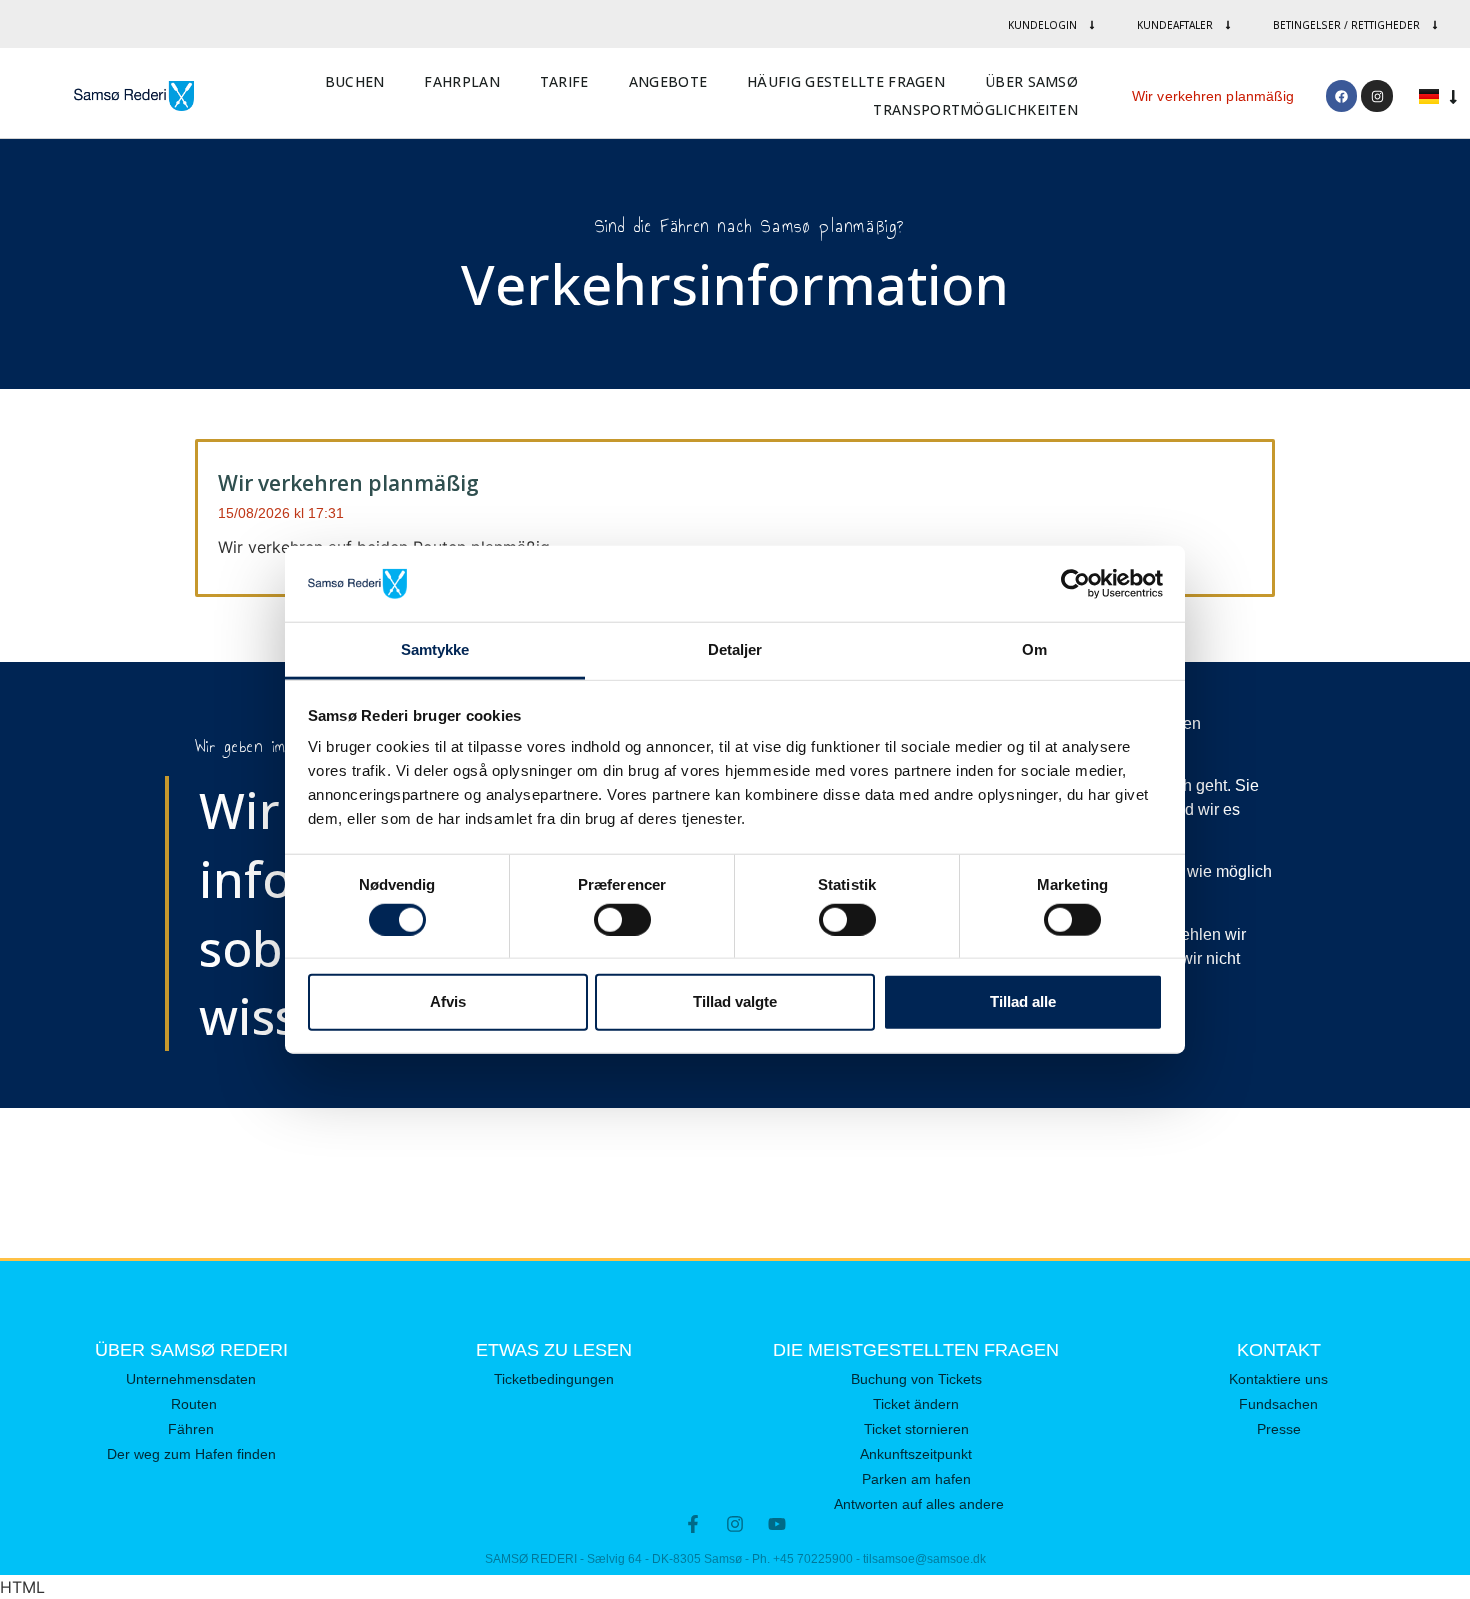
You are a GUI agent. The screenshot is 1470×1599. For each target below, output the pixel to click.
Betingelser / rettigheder (1346, 25)
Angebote (668, 81)
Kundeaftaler (1175, 25)
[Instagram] (1376, 95)
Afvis (448, 1001)
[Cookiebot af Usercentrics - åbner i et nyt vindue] (1075, 584)
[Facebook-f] (693, 1524)
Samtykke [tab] (435, 649)
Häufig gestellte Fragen (846, 81)
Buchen (355, 81)
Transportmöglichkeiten (975, 109)
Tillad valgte (735, 1001)
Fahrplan (461, 81)
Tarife (564, 81)
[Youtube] (777, 1524)
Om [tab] (1034, 649)
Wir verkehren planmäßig (1213, 96)
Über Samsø (1031, 81)
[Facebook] (1341, 95)
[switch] (622, 919)
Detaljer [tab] (735, 649)
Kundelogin (1042, 25)
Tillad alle (1023, 1001)
